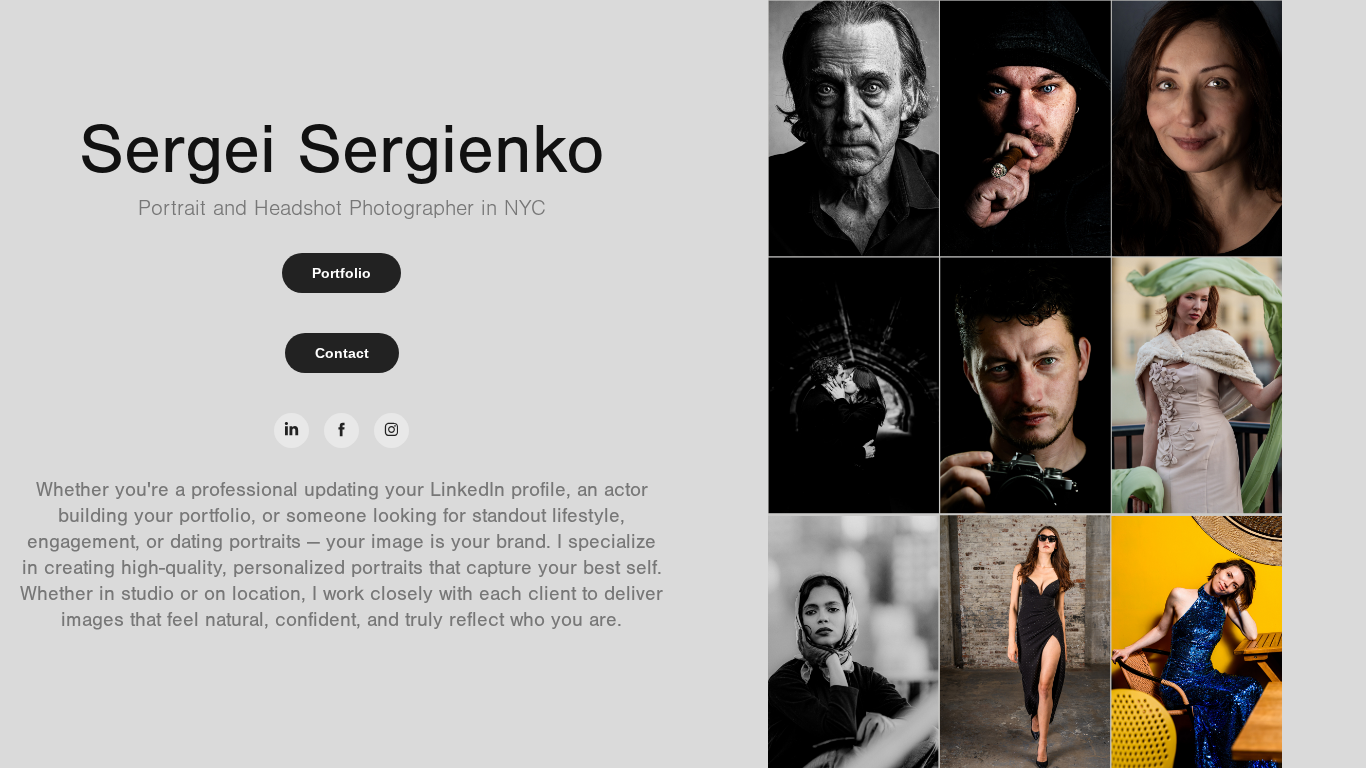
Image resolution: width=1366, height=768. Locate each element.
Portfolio (341, 273)
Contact (342, 353)
